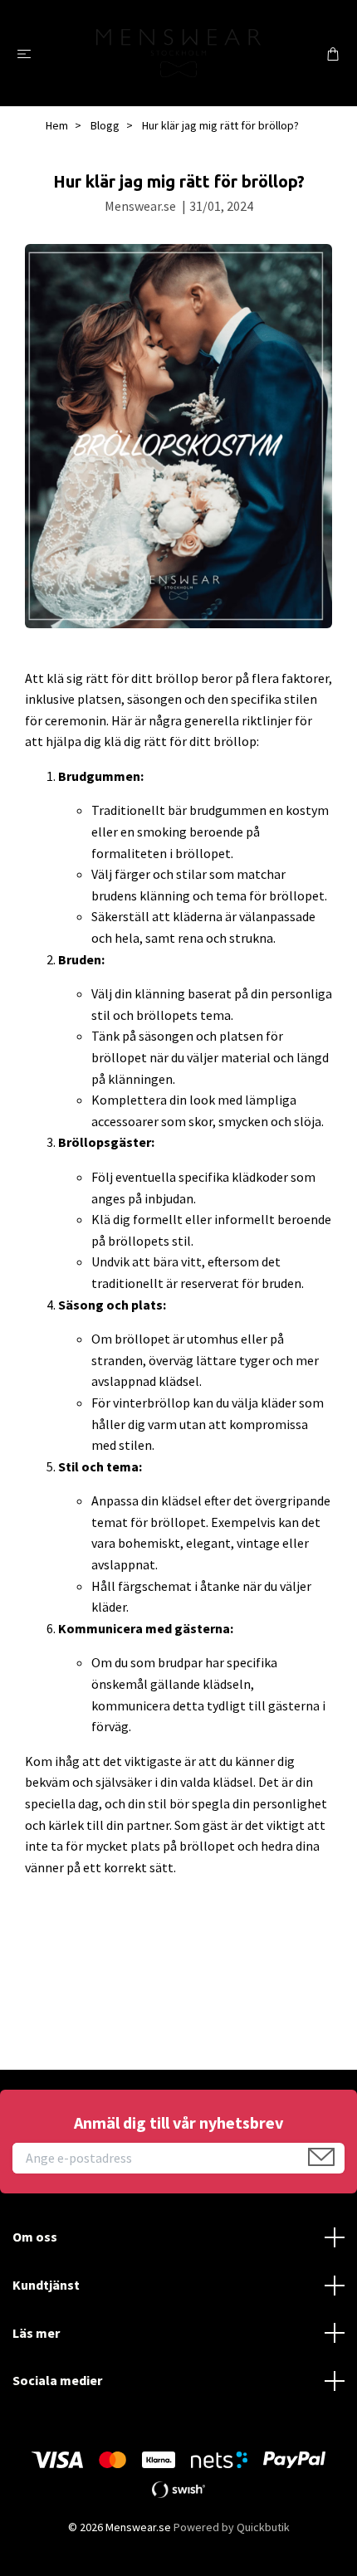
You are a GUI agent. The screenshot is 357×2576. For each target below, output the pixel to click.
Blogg (105, 125)
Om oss (35, 2237)
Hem (57, 125)
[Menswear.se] (178, 53)
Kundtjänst (46, 2285)
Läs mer (36, 2333)
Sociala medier (57, 2380)
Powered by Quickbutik (232, 2527)
